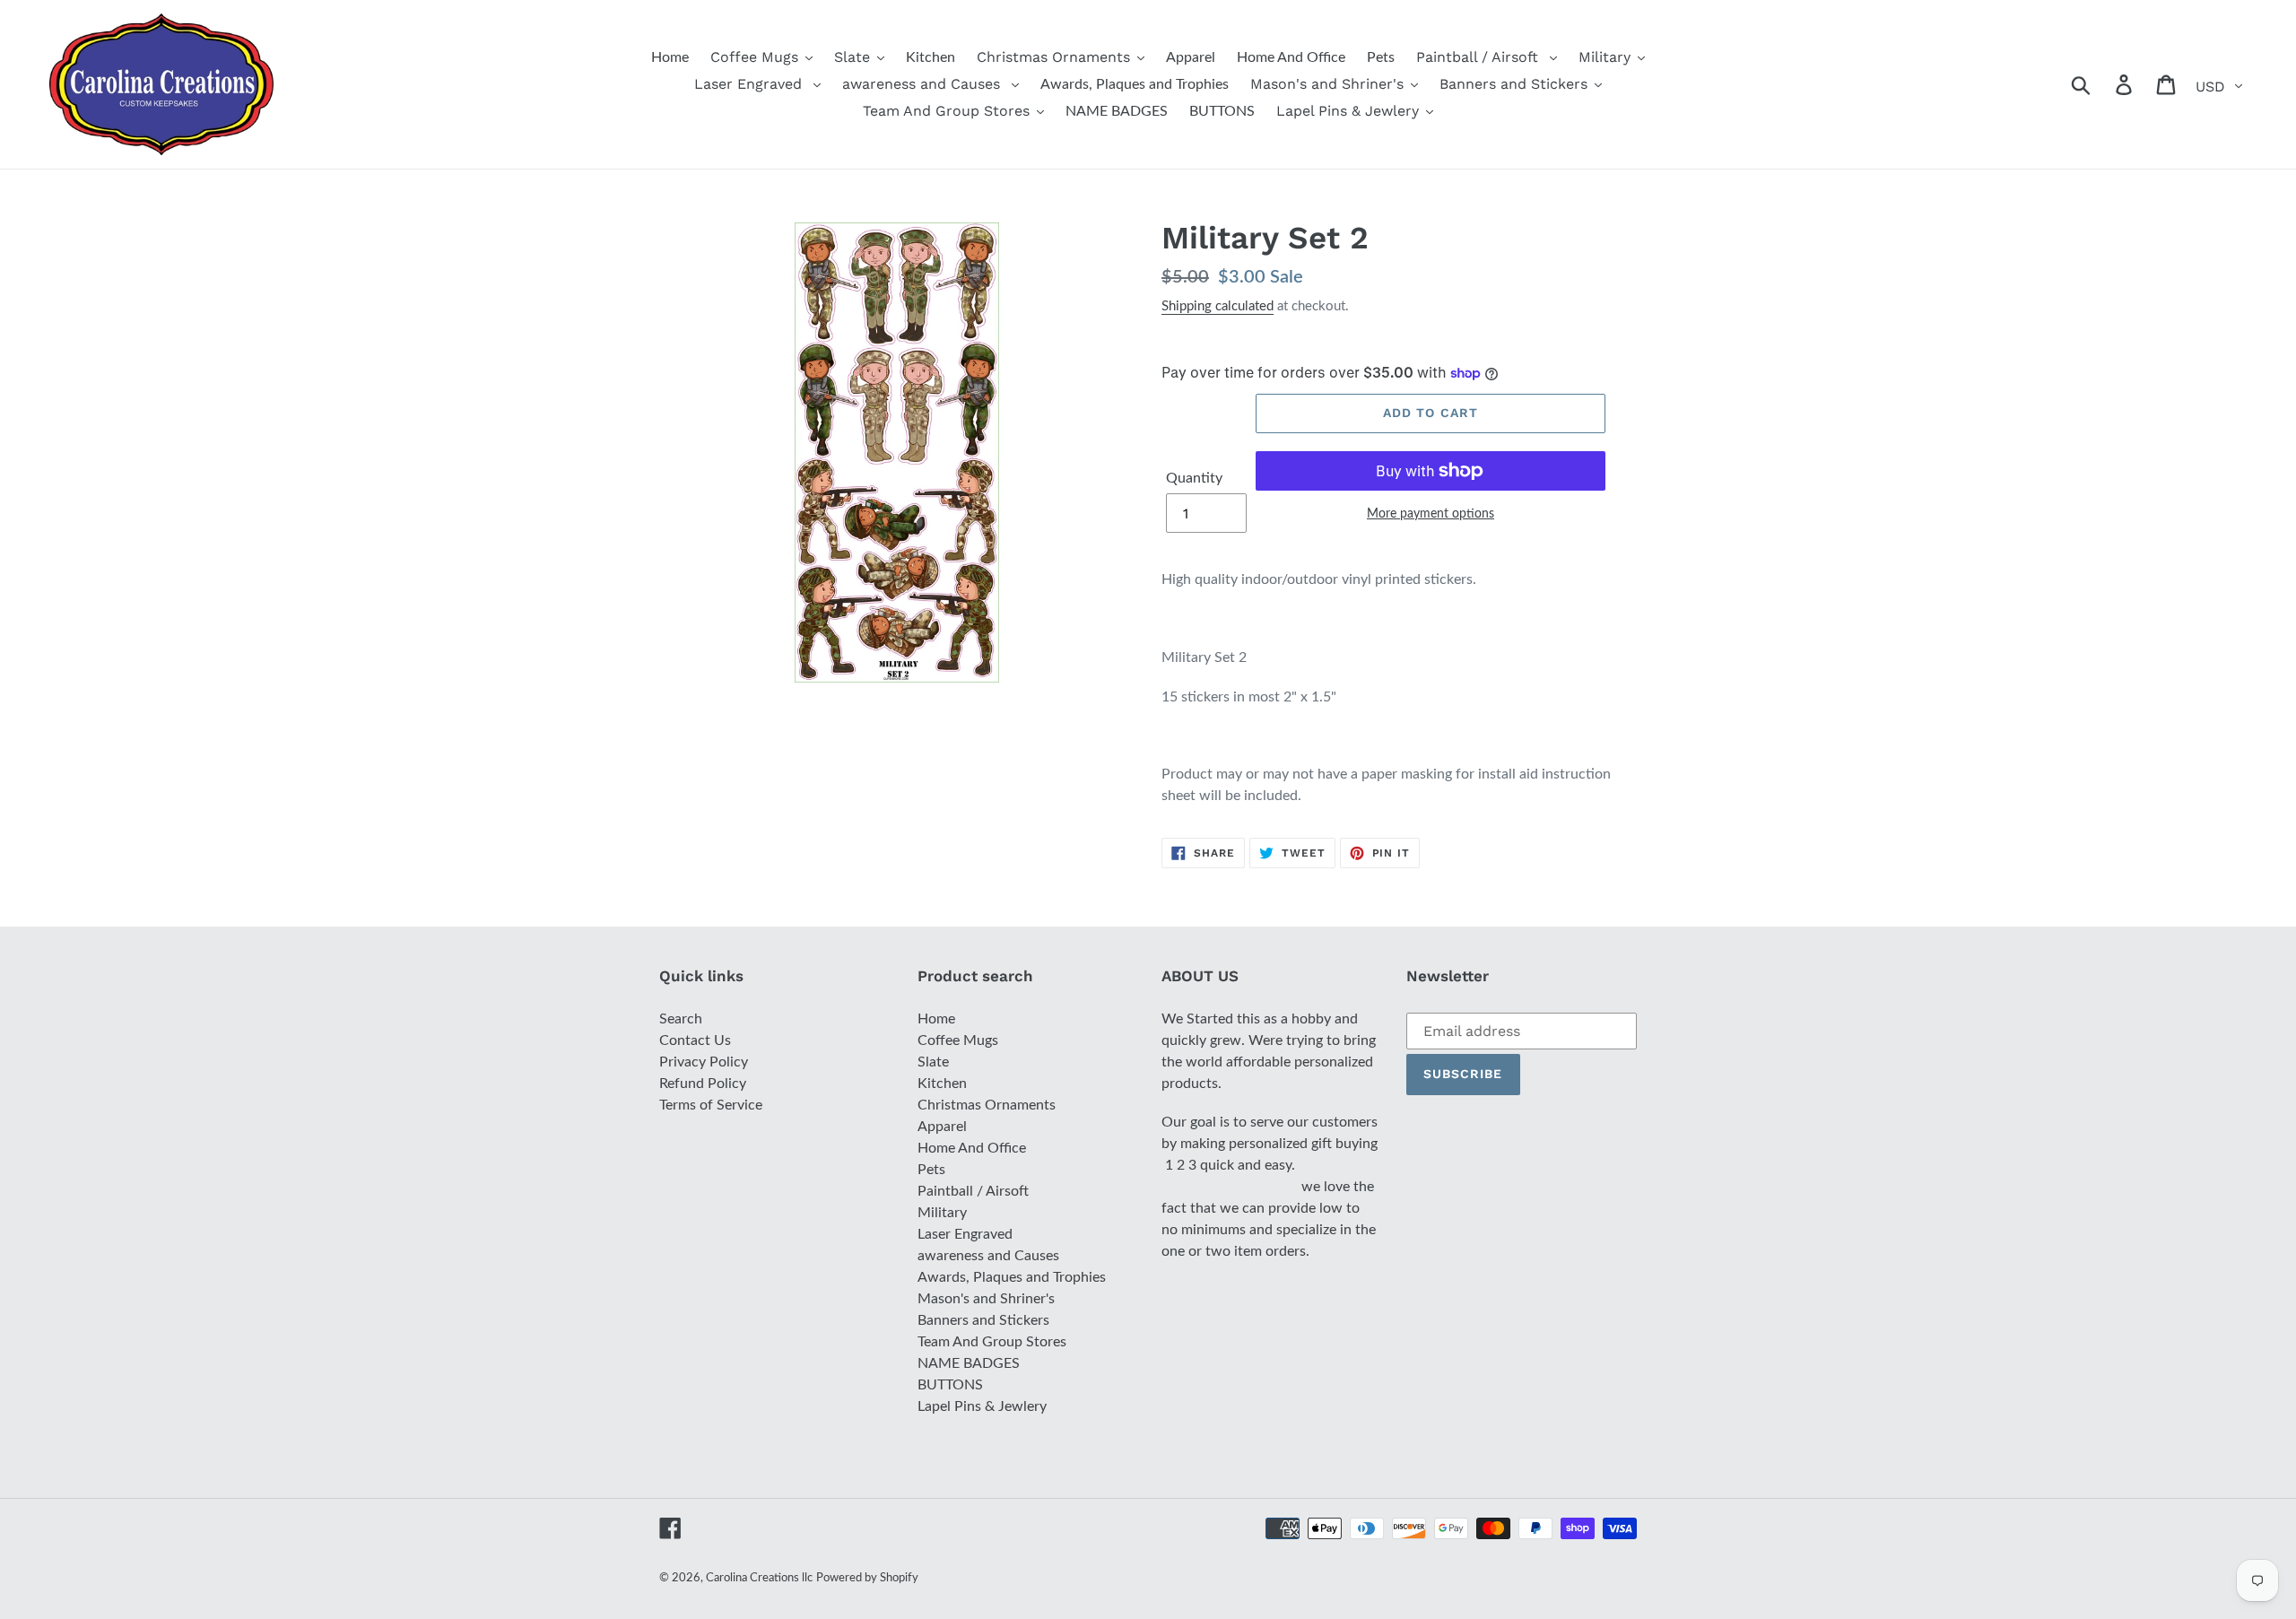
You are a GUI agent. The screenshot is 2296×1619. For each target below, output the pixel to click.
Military (942, 1213)
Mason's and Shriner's (986, 1299)
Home (936, 1019)
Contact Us (695, 1040)
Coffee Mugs (958, 1040)
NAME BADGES (969, 1363)
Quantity (1194, 478)
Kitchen (942, 1084)
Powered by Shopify (867, 1578)
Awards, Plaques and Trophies (1012, 1277)
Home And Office (972, 1148)
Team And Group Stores (992, 1342)
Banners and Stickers (983, 1320)
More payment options (1431, 514)
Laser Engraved (965, 1234)
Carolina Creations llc (759, 1578)
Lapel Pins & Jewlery (982, 1406)
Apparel (942, 1127)
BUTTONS (950, 1385)
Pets (931, 1170)
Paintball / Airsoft (973, 1191)
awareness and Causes (988, 1256)
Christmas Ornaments (987, 1105)
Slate (933, 1062)
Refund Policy (703, 1084)
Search (681, 1019)
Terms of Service (711, 1105)
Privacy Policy (704, 1062)
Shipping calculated (1218, 306)
